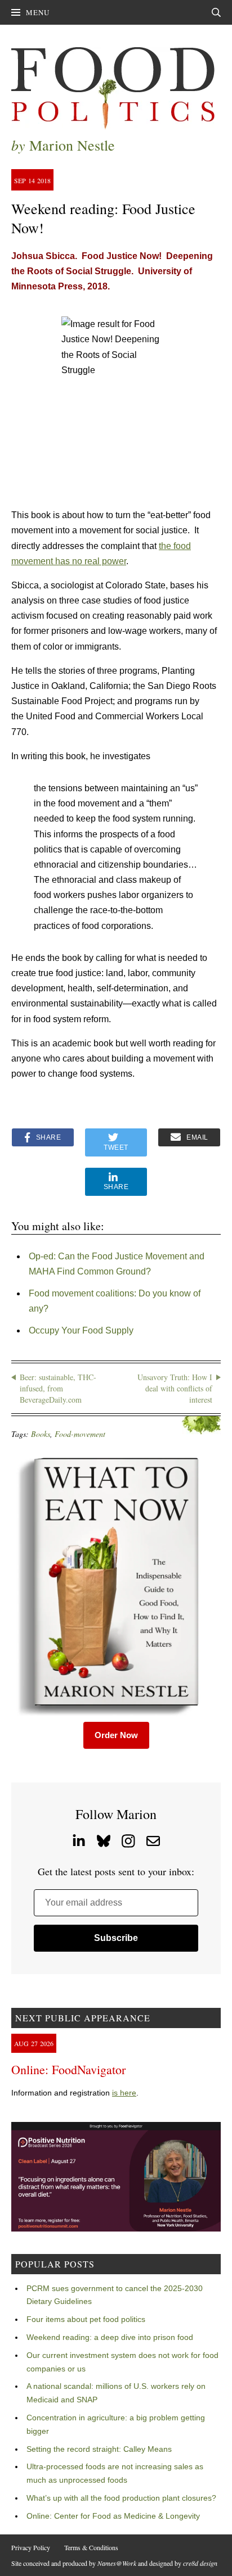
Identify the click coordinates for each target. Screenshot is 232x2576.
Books (41, 1434)
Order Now (116, 1735)
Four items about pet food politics (86, 2319)
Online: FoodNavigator (68, 2069)
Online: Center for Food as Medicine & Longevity (113, 2516)
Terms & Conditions (91, 2547)
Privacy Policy (31, 2547)
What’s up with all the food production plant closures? (121, 2498)
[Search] (216, 12)
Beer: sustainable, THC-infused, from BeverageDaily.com (58, 1388)
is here (124, 2093)
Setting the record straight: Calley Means (99, 2449)
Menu (38, 12)
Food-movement (80, 1434)
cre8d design (200, 2563)
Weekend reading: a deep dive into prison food (110, 2337)
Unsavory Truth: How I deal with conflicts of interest (175, 1388)
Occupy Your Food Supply (81, 1330)
